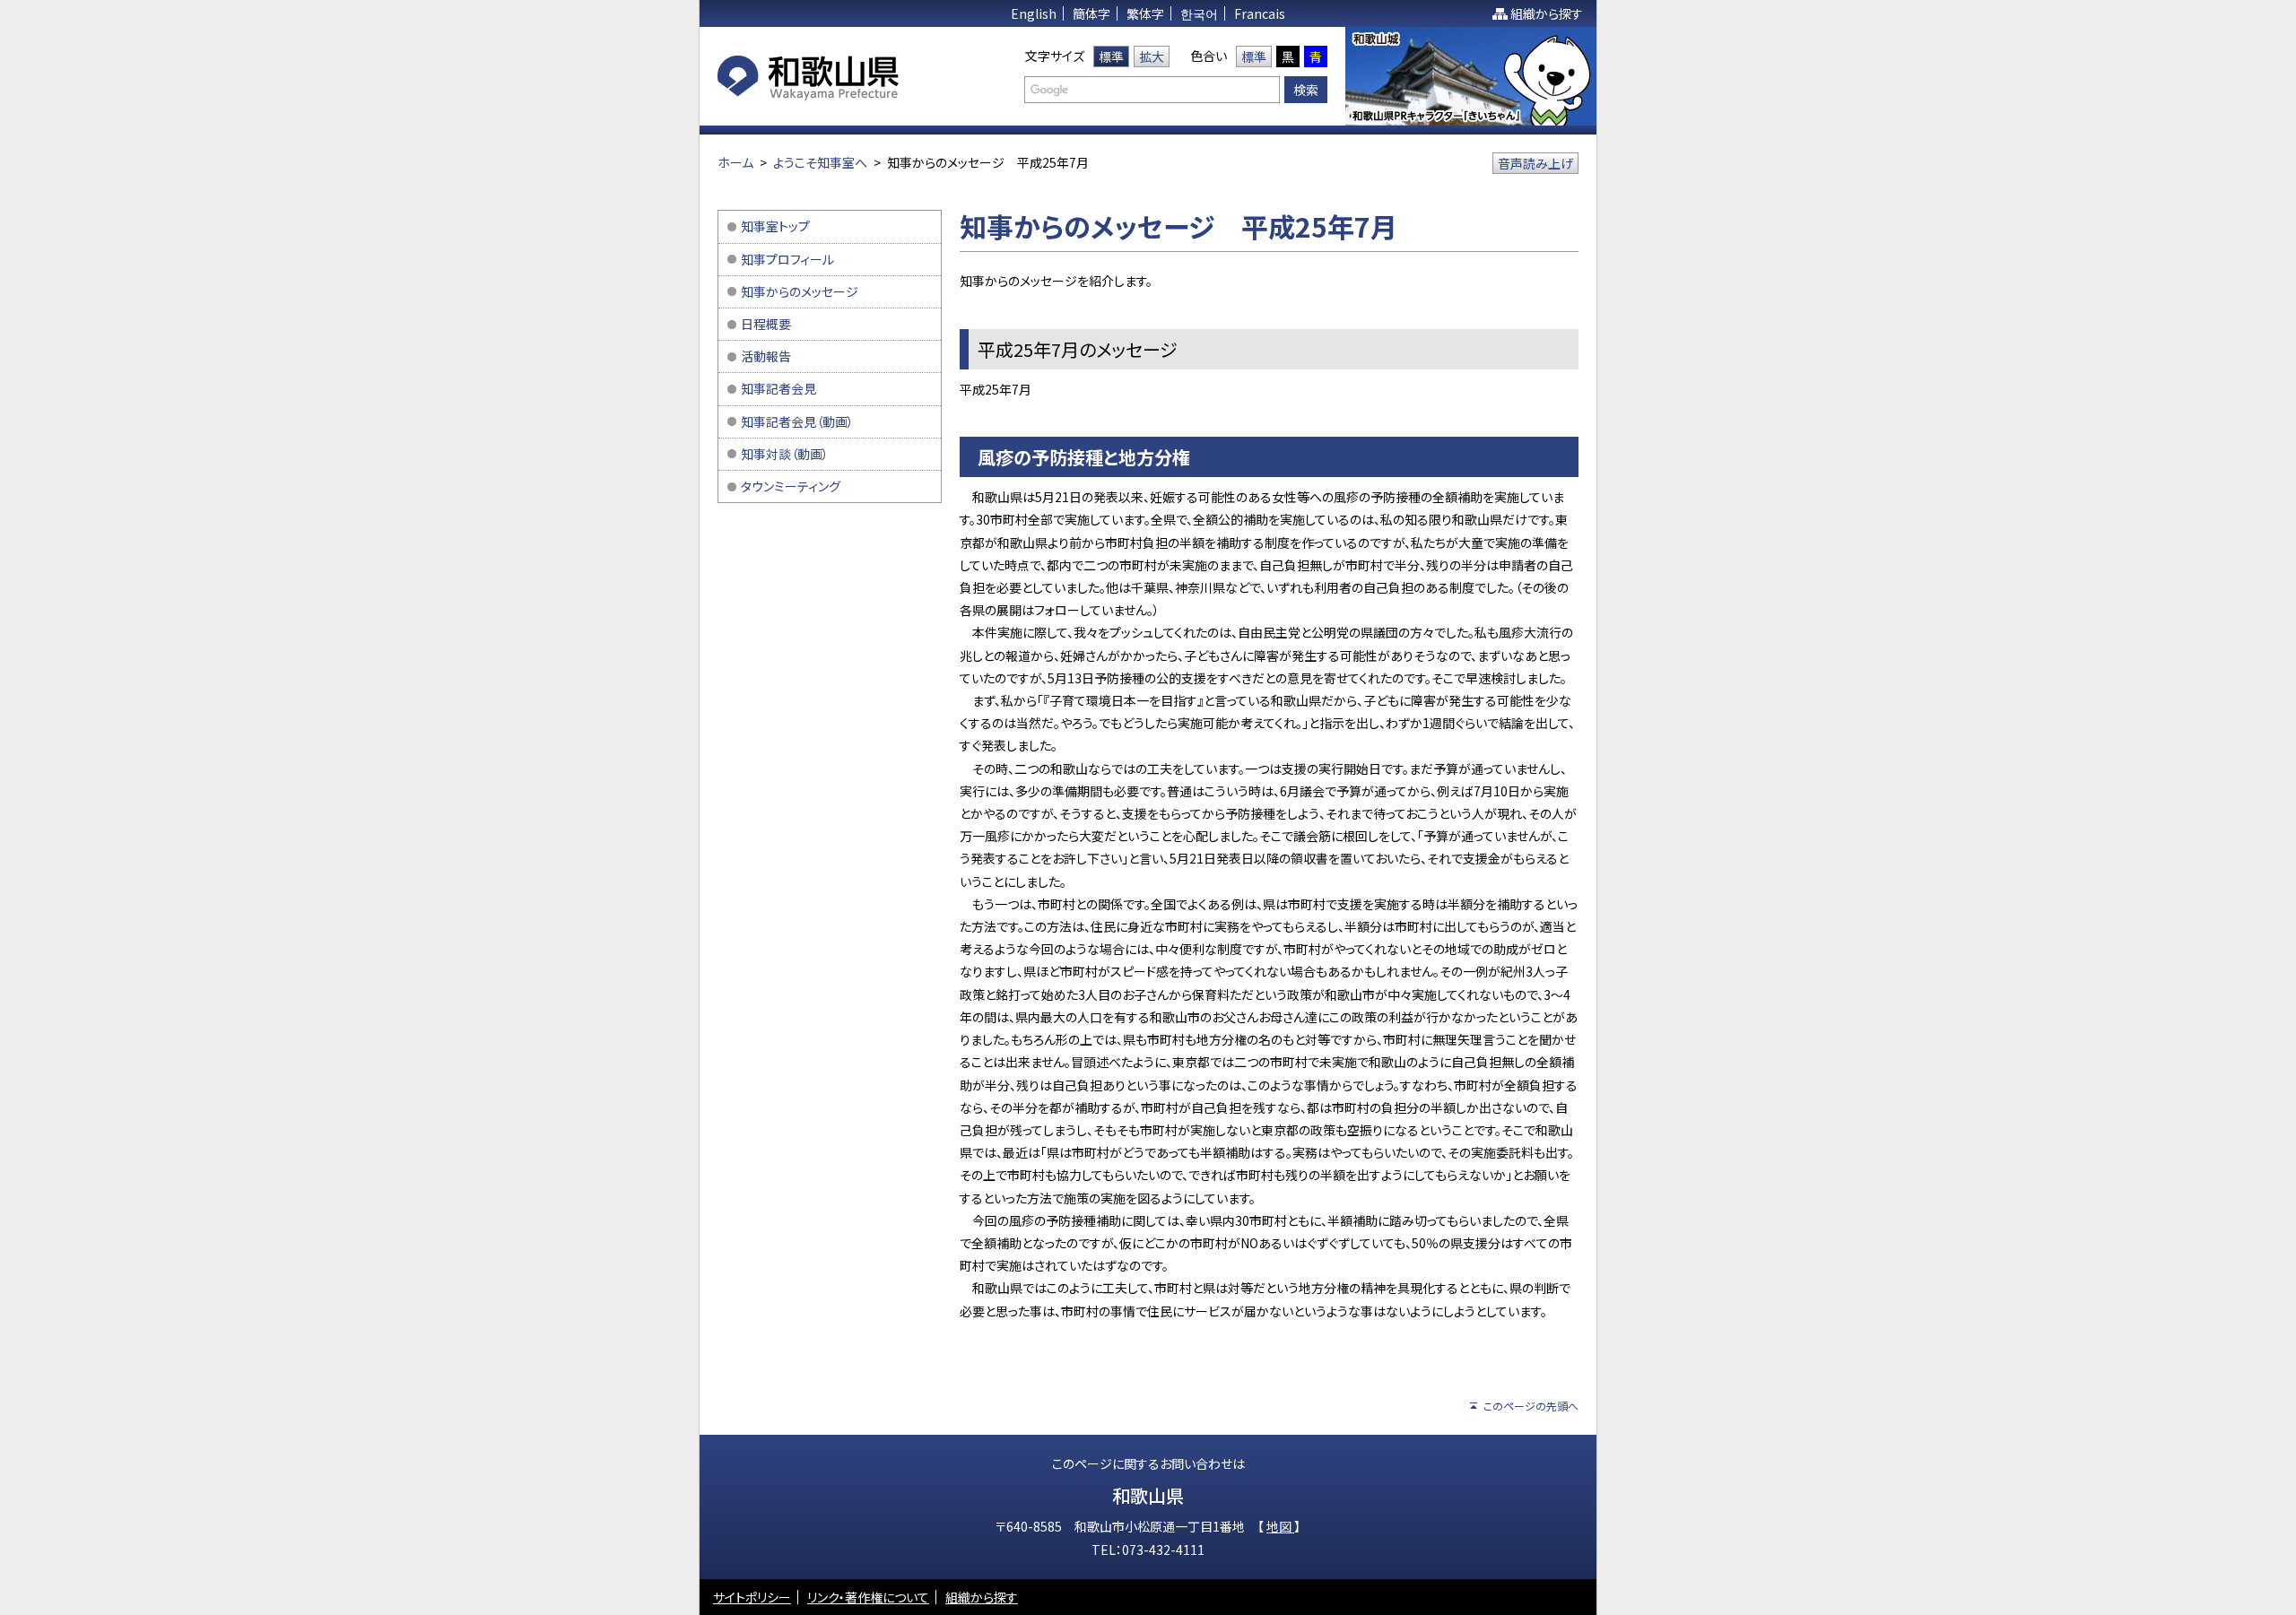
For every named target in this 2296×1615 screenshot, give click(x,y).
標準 (1111, 56)
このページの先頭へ (1531, 1406)
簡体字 (1091, 13)
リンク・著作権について (868, 1597)
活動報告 (766, 356)
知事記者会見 (778, 388)
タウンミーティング (791, 486)
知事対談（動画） (785, 454)
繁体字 (1145, 13)
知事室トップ (775, 226)
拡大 (1152, 56)
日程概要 (766, 324)
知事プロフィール (787, 259)
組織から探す (1547, 13)
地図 (1280, 1526)
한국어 (1199, 13)
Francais (1260, 13)
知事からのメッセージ (800, 291)
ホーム (735, 162)
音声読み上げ (1535, 163)
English (1034, 13)
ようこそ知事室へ (820, 162)
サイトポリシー (752, 1597)
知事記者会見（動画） (797, 421)
